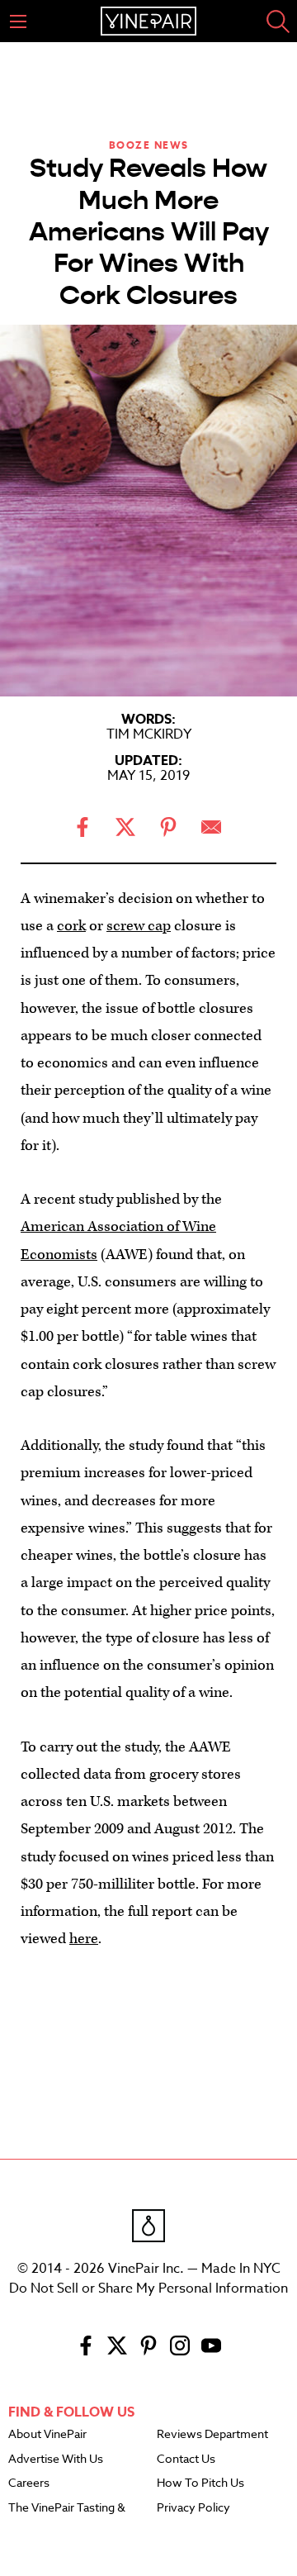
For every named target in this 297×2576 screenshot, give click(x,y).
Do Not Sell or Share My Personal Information (148, 2288)
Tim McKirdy (149, 734)
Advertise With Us (56, 2460)
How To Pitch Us (200, 2483)
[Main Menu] (18, 21)
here (84, 1939)
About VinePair (47, 2435)
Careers (29, 2483)
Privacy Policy (193, 2508)
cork (71, 926)
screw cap (139, 926)
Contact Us (186, 2460)
